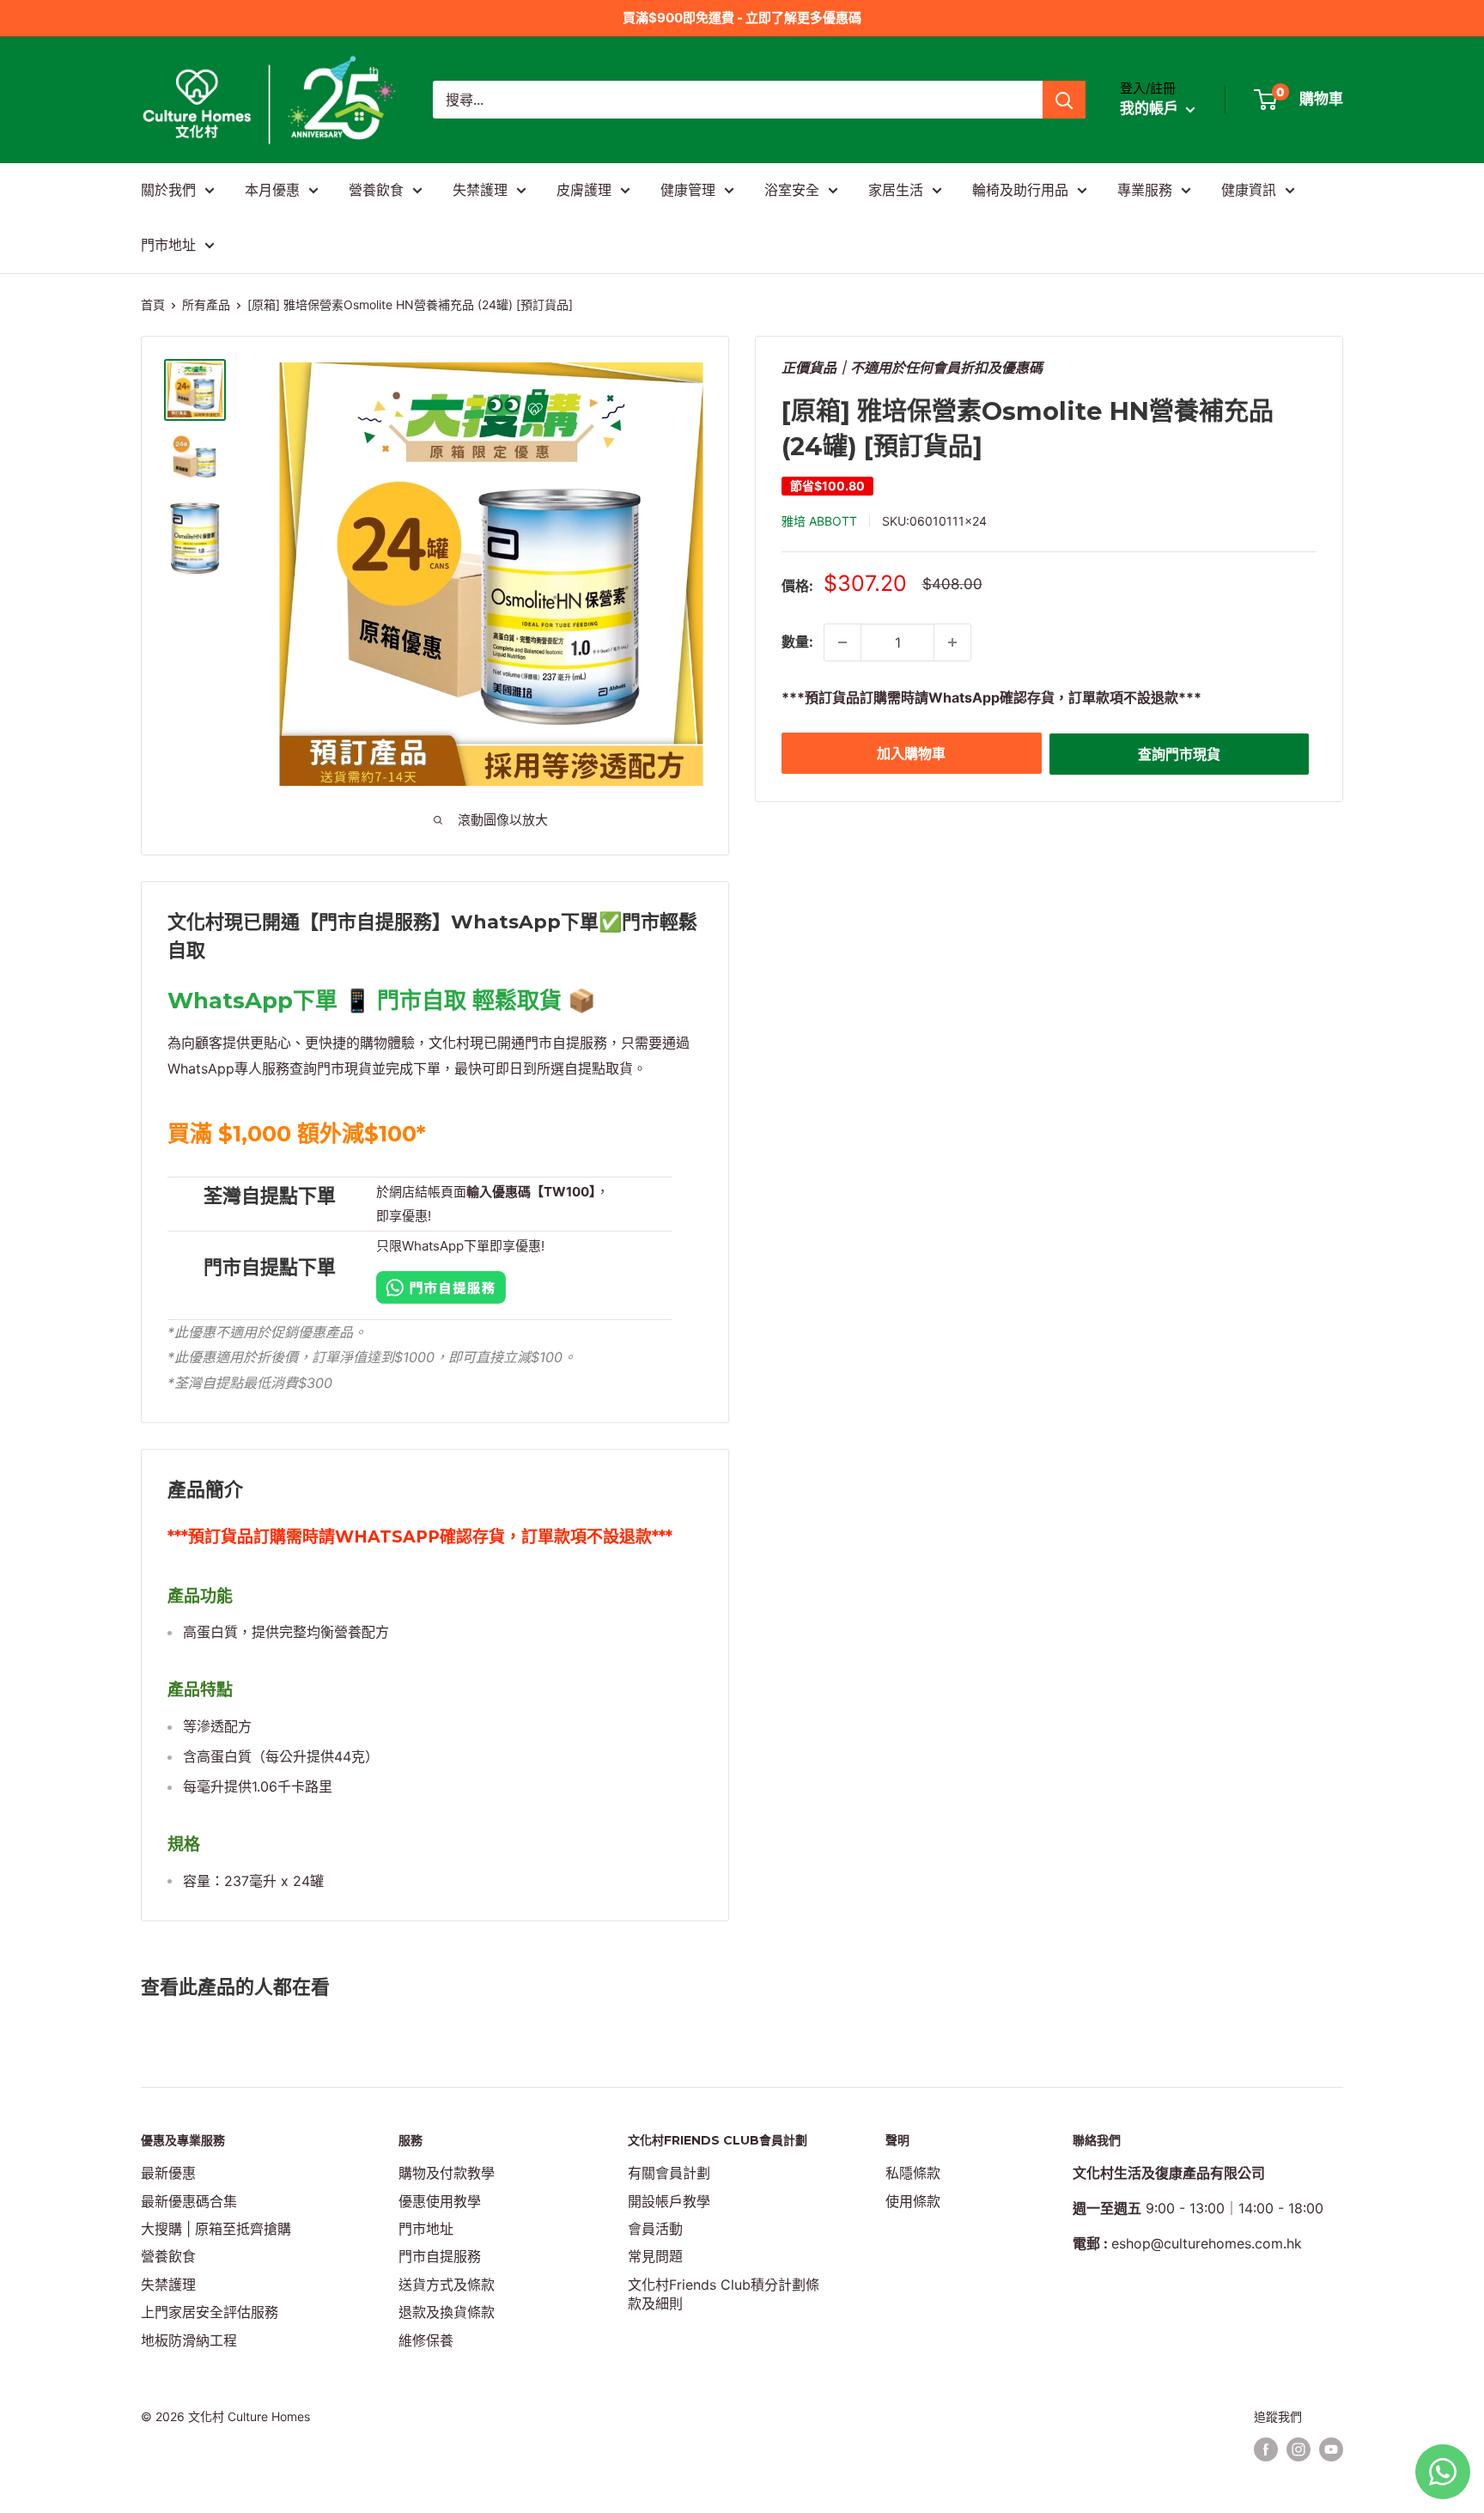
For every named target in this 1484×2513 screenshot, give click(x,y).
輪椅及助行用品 (1020, 190)
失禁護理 (480, 190)
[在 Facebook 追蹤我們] (1266, 2449)
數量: (797, 642)
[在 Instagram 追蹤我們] (1298, 2449)
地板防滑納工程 (189, 2340)
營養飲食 (376, 190)
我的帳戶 (1151, 109)
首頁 (153, 304)
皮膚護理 (584, 190)
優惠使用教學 (440, 2201)
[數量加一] (952, 642)
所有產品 (206, 304)
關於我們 (168, 190)
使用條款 (913, 2201)
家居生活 (896, 190)
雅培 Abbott (819, 521)
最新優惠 (168, 2173)
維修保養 (426, 2340)
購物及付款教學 (447, 2173)
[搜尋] (1064, 100)
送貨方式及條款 (447, 2285)
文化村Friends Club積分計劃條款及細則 (724, 2294)
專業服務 (1145, 190)
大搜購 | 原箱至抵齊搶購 (216, 2229)
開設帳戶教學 (669, 2201)
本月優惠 (272, 190)
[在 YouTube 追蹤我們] (1331, 2449)
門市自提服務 (440, 2256)
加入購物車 (911, 753)
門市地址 (168, 245)
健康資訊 (1249, 190)
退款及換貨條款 (447, 2312)
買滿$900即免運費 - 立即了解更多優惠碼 (742, 18)
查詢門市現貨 (1179, 754)
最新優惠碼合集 (189, 2201)
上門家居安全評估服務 (210, 2312)
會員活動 (655, 2229)
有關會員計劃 (669, 2173)
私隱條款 (913, 2173)
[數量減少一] (842, 642)
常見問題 (655, 2256)
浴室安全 (792, 190)
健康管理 (688, 190)
